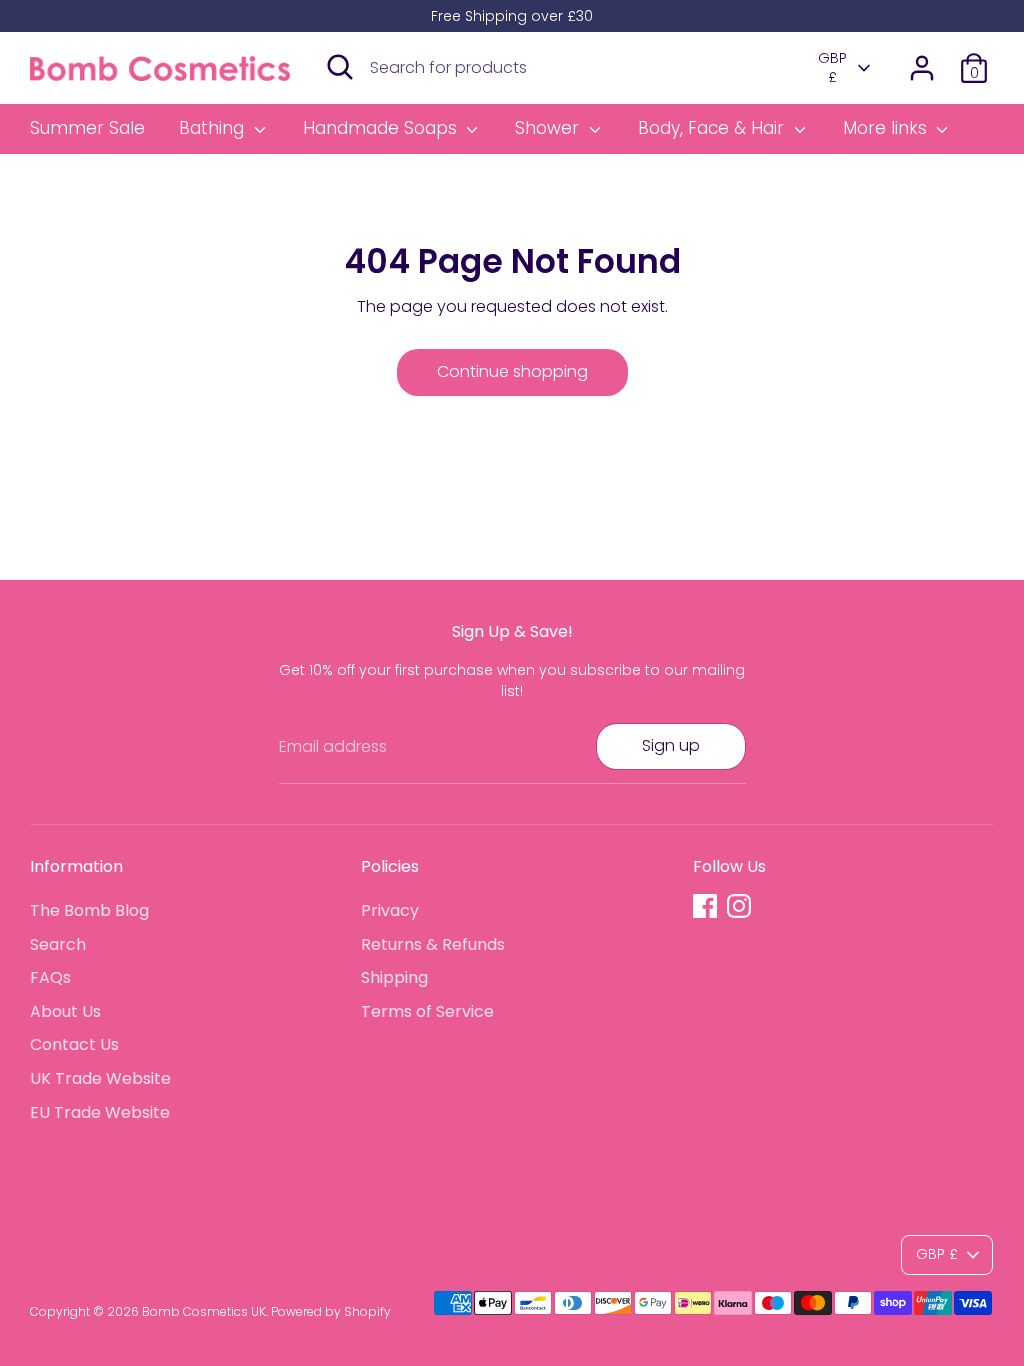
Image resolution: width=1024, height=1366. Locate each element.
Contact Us (74, 1044)
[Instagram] (739, 906)
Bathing (214, 128)
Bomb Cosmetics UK (204, 1311)
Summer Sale (87, 128)
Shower (549, 128)
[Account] (922, 68)
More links (887, 128)
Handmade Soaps (382, 128)
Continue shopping (512, 371)
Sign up (671, 745)
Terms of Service (427, 1011)
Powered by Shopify (331, 1311)
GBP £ (832, 68)
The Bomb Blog (89, 910)
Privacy (390, 910)
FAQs (50, 977)
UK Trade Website (100, 1078)
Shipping (394, 977)
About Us (65, 1011)
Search (58, 944)
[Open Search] (340, 67)
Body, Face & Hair (713, 128)
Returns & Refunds (433, 944)
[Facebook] (705, 906)
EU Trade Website (100, 1112)
